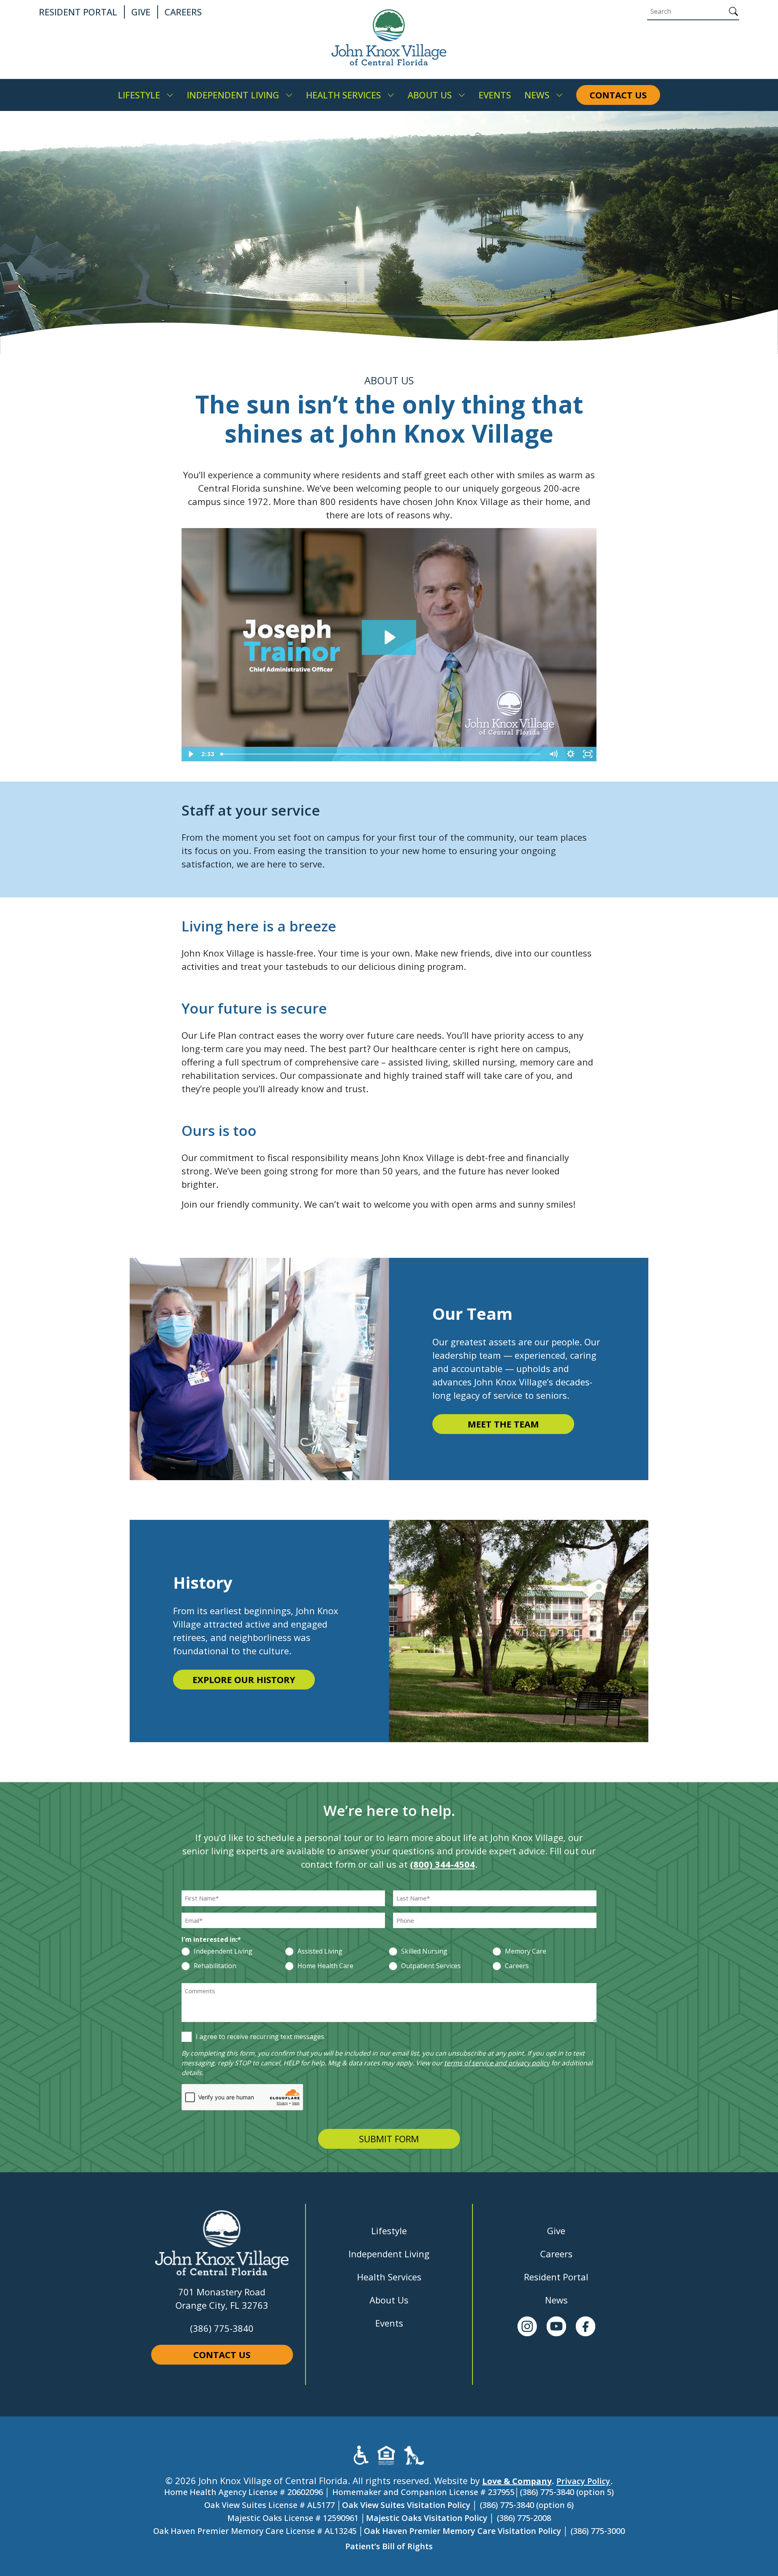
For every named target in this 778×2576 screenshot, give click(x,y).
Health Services (389, 2277)
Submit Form (389, 2139)
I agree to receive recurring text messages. (261, 2037)
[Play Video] (190, 754)
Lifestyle (389, 2231)
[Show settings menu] (571, 754)
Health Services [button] (343, 95)
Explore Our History (244, 1679)
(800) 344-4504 (442, 1864)
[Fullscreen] (588, 754)
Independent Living (223, 1952)
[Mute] (553, 754)
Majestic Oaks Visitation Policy (427, 2518)
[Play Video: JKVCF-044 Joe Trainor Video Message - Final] (389, 637)
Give (556, 2231)
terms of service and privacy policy (497, 2063)
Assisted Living (320, 1952)
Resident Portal (556, 2277)
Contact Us (222, 2354)
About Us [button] (430, 95)
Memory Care (526, 1952)
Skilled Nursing (424, 1952)
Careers (517, 1966)
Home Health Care (325, 1966)
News (556, 2300)
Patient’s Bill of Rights (389, 2546)
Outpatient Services (431, 1966)
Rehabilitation (215, 1966)
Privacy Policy (583, 2481)
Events (389, 2323)
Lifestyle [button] (139, 95)
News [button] (537, 95)
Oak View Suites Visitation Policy (406, 2505)
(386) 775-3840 (222, 2328)
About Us (389, 2300)
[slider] (381, 754)
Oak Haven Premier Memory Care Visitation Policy (463, 2531)
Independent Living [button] (233, 95)
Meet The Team (503, 1424)
